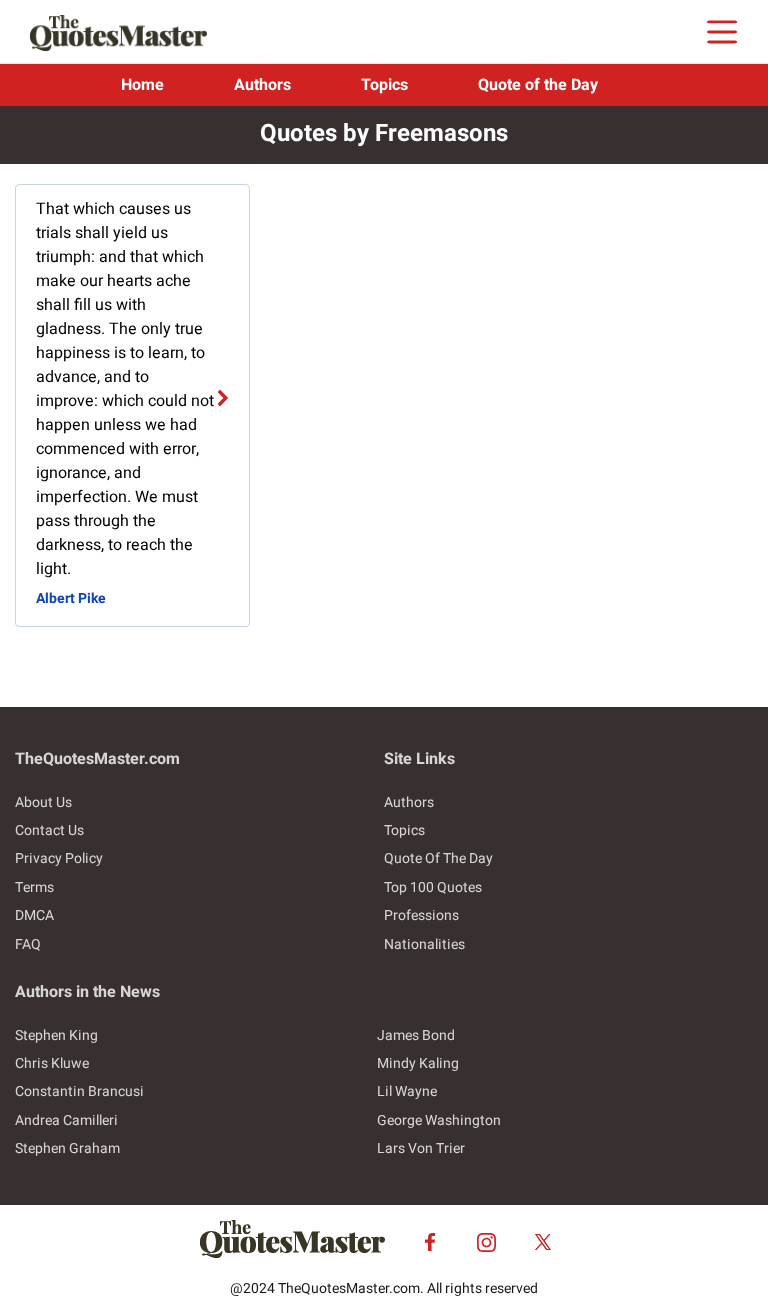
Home (142, 85)
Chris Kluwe (52, 1063)
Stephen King (56, 1035)
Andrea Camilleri (66, 1120)
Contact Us (49, 830)
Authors (262, 85)
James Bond (416, 1035)
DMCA (34, 915)
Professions (421, 915)
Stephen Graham (67, 1148)
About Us (43, 802)
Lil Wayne (407, 1091)
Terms (34, 887)
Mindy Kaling (418, 1063)
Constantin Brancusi (79, 1091)
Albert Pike (71, 598)
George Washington (439, 1120)
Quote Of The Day (438, 858)
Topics (384, 85)
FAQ (28, 944)
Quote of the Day (538, 85)
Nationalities (424, 944)
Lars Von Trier (421, 1148)
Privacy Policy (59, 858)
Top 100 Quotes (433, 887)
